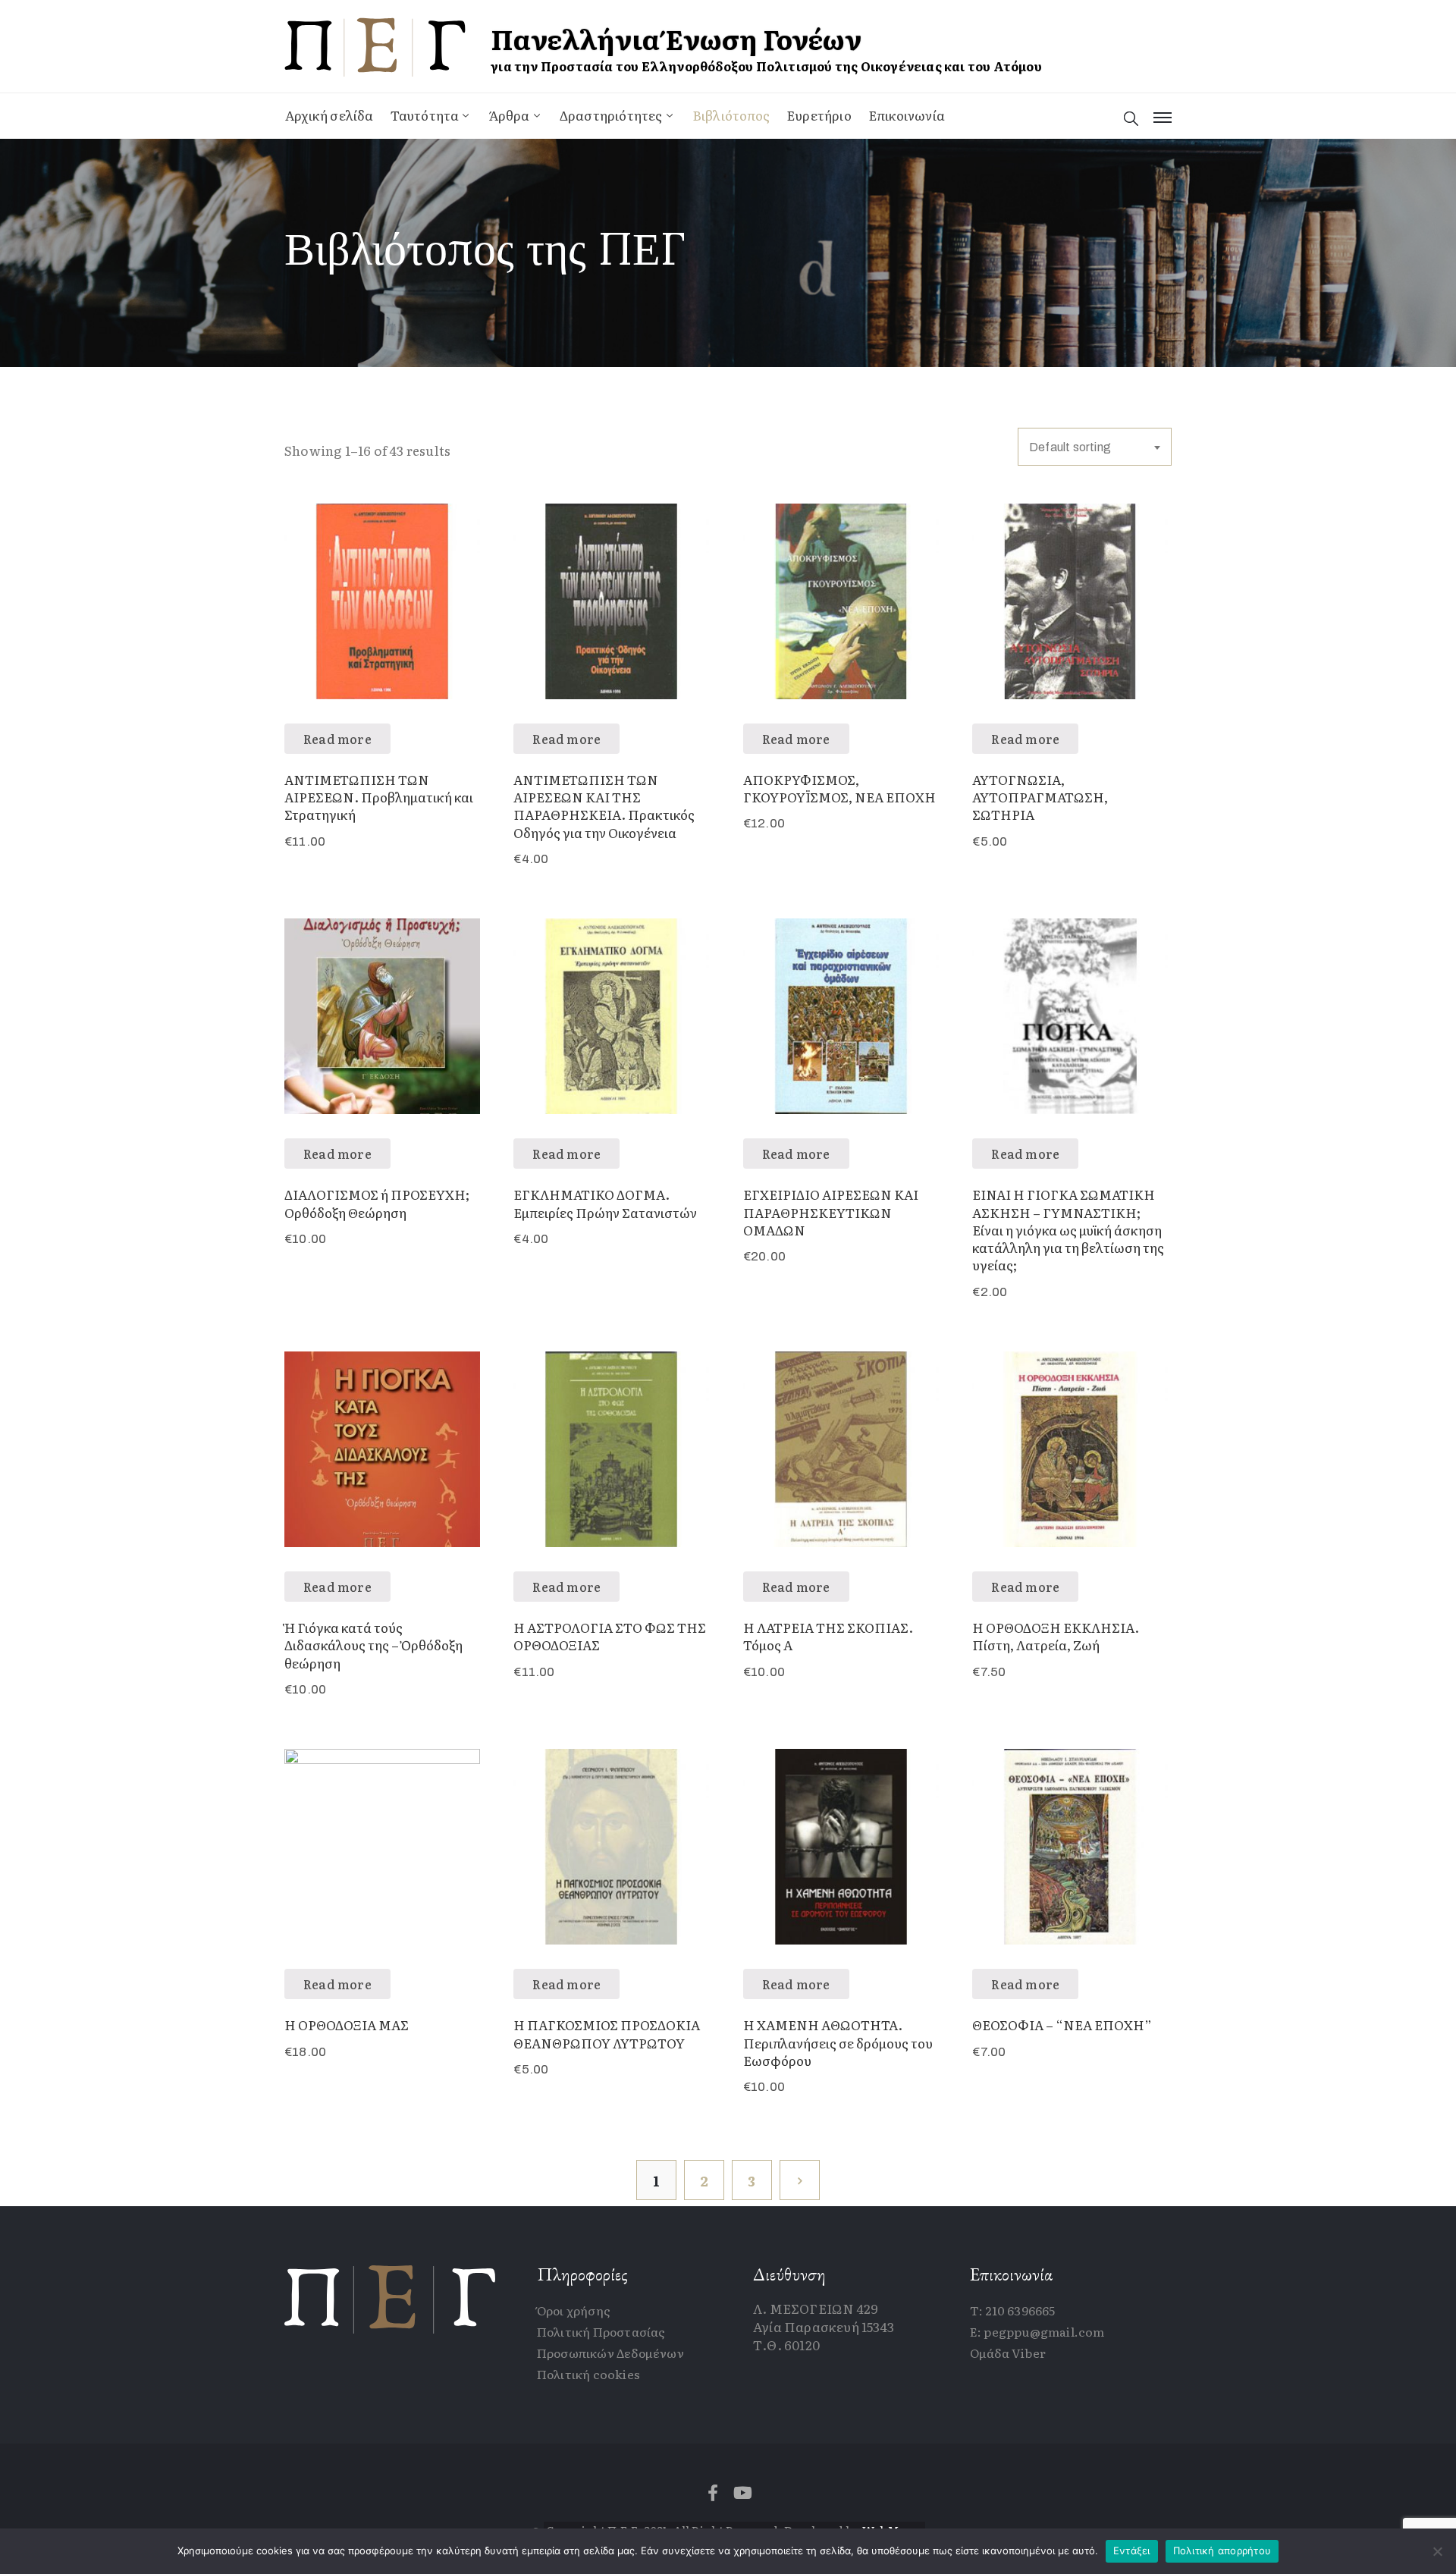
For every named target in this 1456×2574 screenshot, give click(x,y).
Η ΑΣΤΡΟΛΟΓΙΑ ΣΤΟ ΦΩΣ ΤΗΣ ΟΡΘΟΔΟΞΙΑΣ (610, 1636)
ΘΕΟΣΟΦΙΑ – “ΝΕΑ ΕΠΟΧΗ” (1062, 2025)
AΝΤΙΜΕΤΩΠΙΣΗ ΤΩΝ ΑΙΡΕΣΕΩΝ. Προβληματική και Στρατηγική (379, 797)
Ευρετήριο (819, 115)
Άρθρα (510, 115)
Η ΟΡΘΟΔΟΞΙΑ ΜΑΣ (347, 2025)
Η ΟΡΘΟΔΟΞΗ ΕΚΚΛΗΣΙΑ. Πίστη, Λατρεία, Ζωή (1056, 1636)
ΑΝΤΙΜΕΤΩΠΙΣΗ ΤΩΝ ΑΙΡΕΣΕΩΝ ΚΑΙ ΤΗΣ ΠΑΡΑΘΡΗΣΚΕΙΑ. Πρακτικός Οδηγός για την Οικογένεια (604, 806)
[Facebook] (713, 2493)
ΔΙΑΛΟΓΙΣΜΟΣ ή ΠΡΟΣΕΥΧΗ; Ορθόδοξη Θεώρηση (377, 1203)
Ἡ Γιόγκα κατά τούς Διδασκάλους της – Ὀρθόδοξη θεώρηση (373, 1645)
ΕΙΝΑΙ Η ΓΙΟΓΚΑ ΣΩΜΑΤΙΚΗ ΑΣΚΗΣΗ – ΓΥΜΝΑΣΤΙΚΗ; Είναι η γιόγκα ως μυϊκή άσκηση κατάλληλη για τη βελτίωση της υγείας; (1068, 1229)
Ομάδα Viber (1008, 2353)
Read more (337, 739)
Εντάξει (1132, 2550)
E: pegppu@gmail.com (1037, 2331)
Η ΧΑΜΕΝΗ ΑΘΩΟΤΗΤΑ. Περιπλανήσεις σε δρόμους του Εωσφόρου (838, 2042)
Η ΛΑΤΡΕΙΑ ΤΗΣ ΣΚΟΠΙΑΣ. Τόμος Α (828, 1636)
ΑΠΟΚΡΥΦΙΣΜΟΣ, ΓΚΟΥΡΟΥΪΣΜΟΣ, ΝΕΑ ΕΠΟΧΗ (839, 788)
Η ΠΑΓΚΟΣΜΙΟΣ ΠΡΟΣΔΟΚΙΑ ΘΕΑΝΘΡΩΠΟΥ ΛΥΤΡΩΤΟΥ (607, 2033)
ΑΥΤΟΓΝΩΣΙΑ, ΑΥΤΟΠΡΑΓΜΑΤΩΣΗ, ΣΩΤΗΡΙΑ (1040, 797)
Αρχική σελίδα (329, 115)
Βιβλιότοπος (731, 115)
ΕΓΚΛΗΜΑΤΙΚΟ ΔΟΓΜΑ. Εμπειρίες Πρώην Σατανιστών (605, 1203)
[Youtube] (743, 2493)
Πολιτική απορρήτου (1222, 2550)
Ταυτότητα (425, 115)
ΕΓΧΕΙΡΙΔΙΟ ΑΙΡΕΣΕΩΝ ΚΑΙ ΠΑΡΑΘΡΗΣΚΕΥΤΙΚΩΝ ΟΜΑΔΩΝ (831, 1212)
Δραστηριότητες (611, 115)
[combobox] (1095, 447)
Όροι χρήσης (574, 2310)
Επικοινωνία (907, 115)
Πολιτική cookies (588, 2374)
